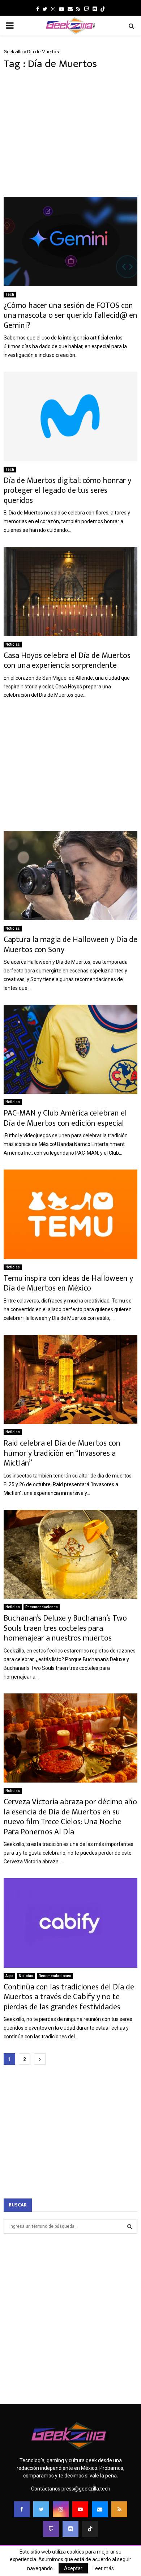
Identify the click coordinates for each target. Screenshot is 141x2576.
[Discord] (95, 9)
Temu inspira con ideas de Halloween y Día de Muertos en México (68, 1283)
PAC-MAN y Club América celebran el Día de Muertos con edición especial (65, 1118)
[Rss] (119, 2509)
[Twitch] (51, 2529)
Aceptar (73, 2568)
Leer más (103, 2568)
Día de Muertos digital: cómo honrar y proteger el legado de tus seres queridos (67, 491)
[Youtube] (80, 2509)
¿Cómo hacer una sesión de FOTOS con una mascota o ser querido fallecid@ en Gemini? (70, 316)
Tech (10, 294)
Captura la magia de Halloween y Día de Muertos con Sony (70, 945)
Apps (9, 1976)
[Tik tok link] (103, 9)
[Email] (100, 2509)
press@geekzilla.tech (86, 2489)
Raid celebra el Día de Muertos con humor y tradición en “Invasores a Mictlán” (62, 1453)
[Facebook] (22, 2509)
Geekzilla (13, 52)
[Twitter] (41, 2509)
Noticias (13, 644)
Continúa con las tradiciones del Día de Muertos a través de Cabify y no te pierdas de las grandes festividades (69, 1997)
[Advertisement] (70, 134)
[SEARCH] (130, 2226)
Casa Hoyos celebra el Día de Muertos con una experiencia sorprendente (67, 661)
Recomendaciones (42, 1607)
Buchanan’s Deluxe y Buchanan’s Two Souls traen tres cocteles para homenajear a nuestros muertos (65, 1628)
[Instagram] (61, 2509)
